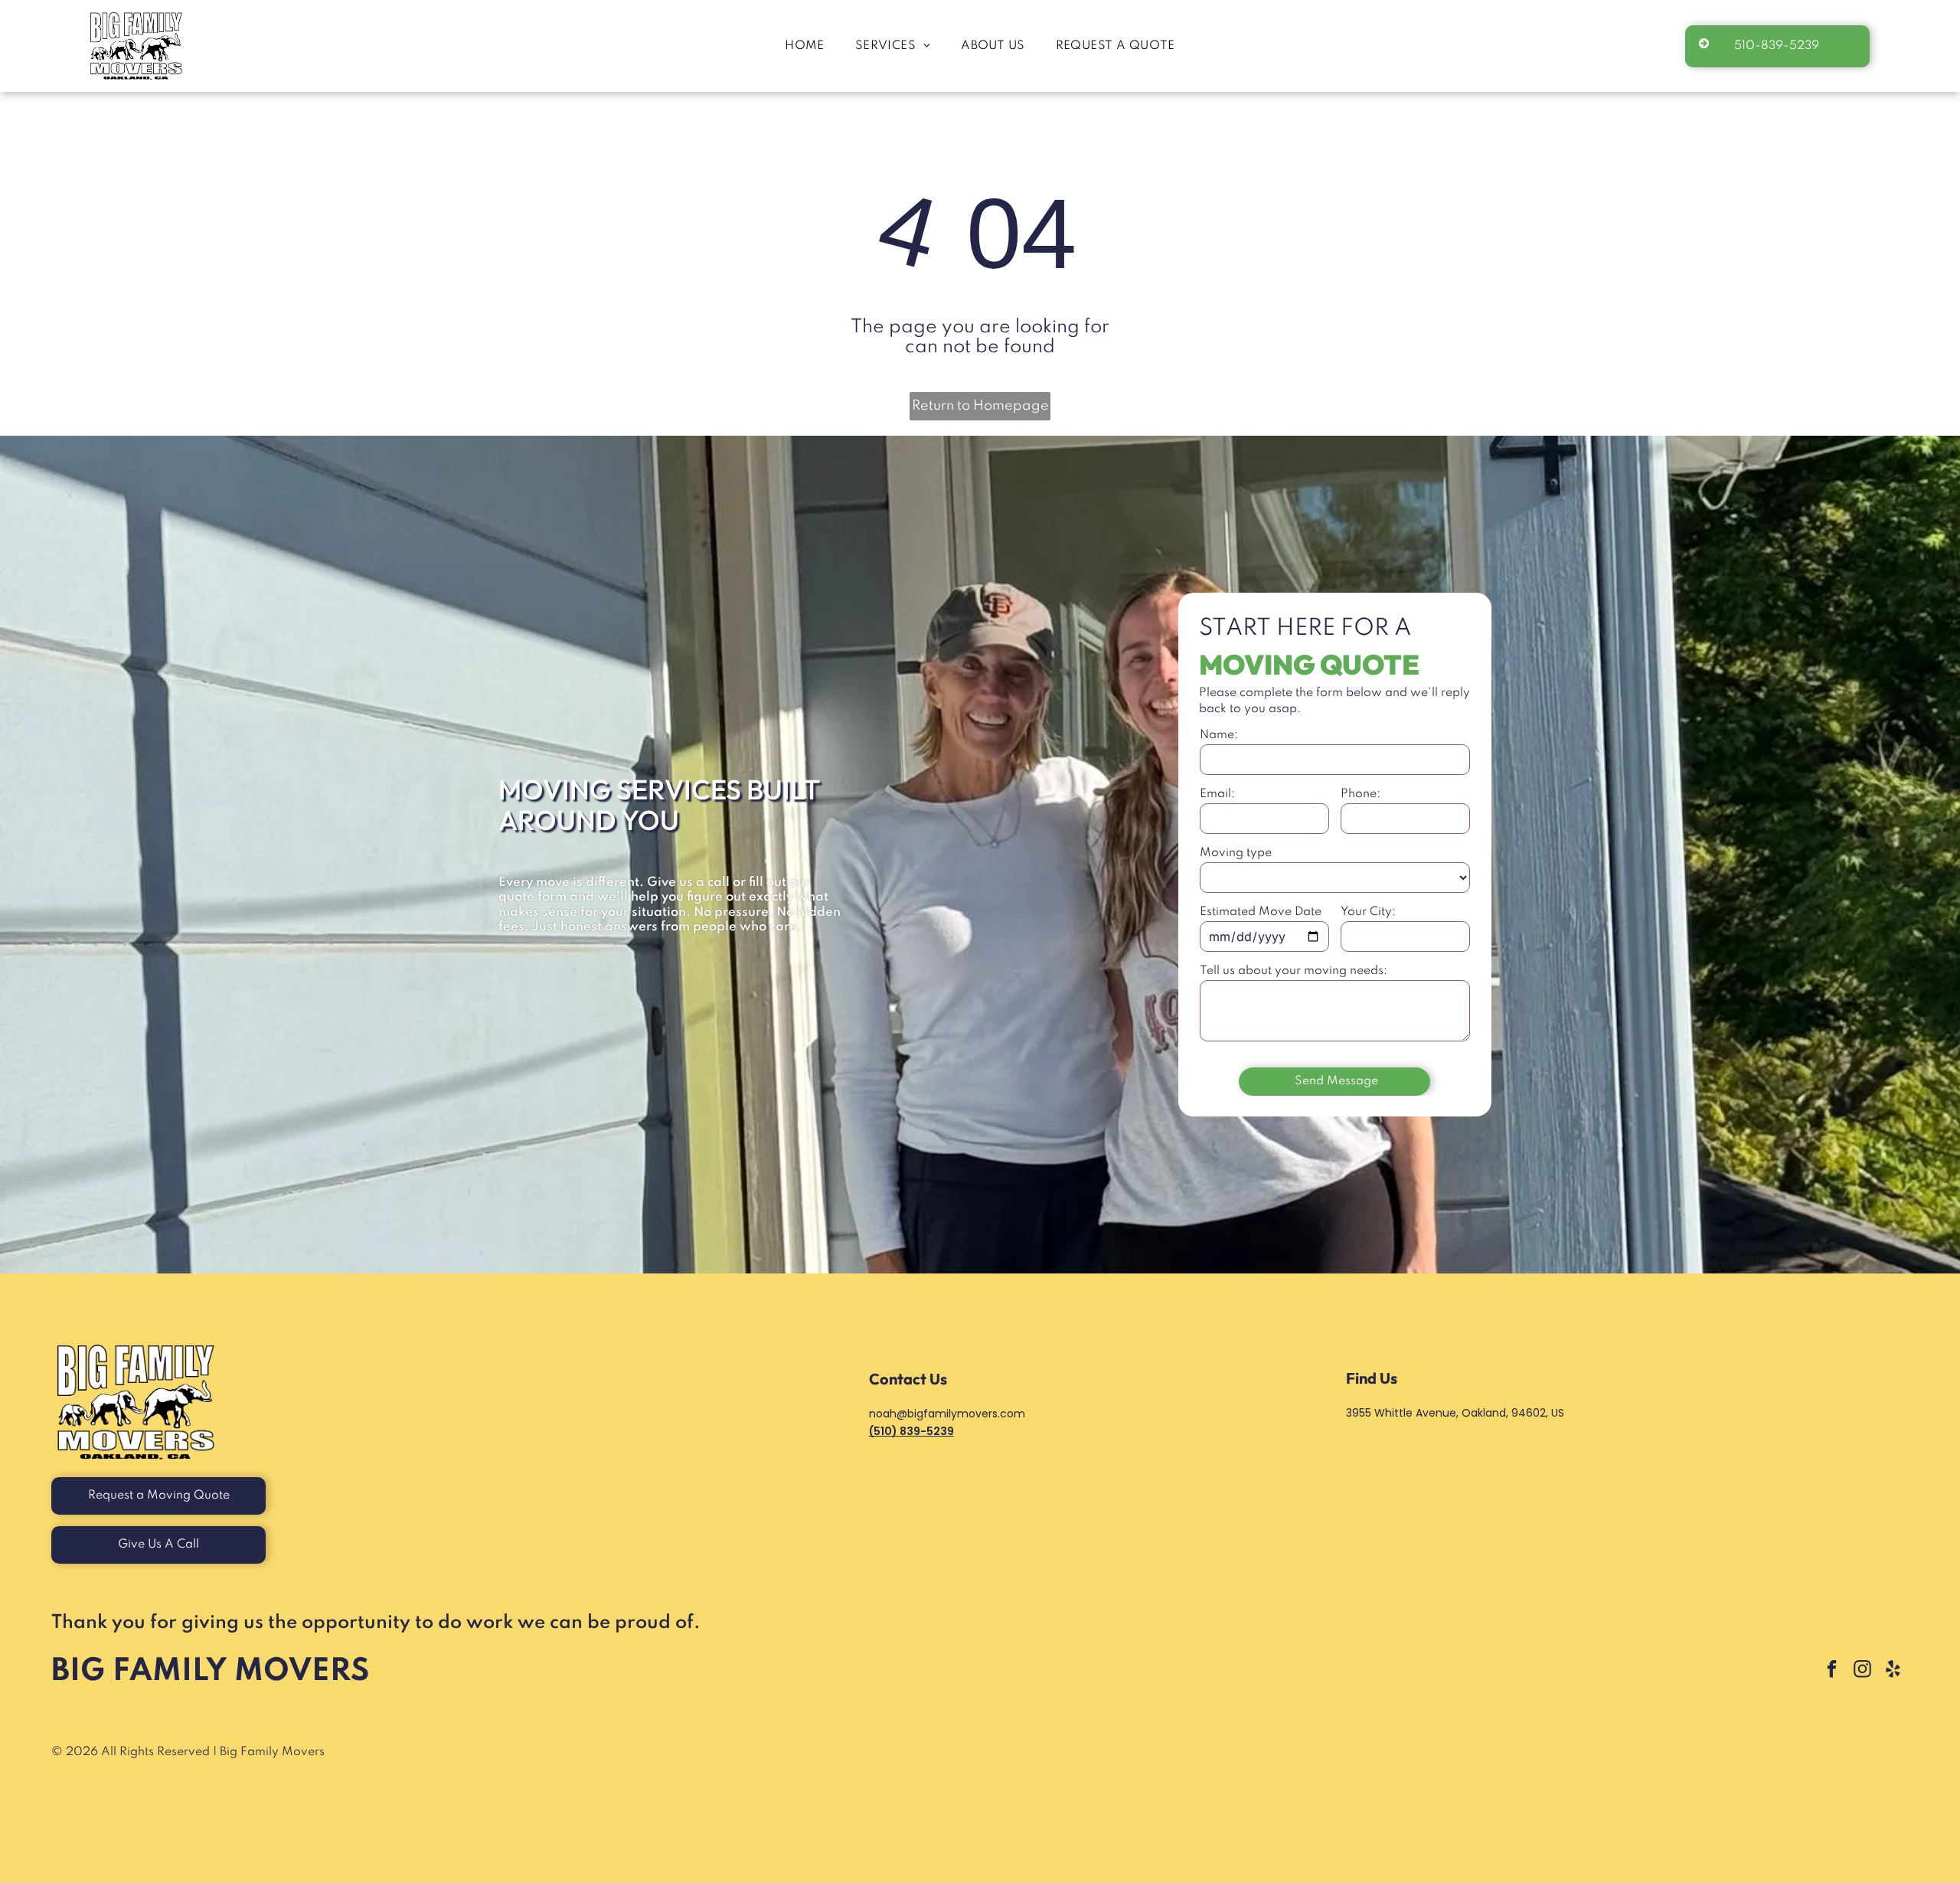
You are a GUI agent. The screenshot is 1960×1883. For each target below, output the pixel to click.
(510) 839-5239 (911, 1431)
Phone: (1361, 794)
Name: (1219, 735)
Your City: (1368, 912)
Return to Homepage (980, 406)
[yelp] (1893, 1671)
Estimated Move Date (1261, 912)
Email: (1217, 794)
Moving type (1236, 853)
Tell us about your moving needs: (1294, 971)
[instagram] (1862, 1671)
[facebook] (1832, 1671)
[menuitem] (805, 46)
